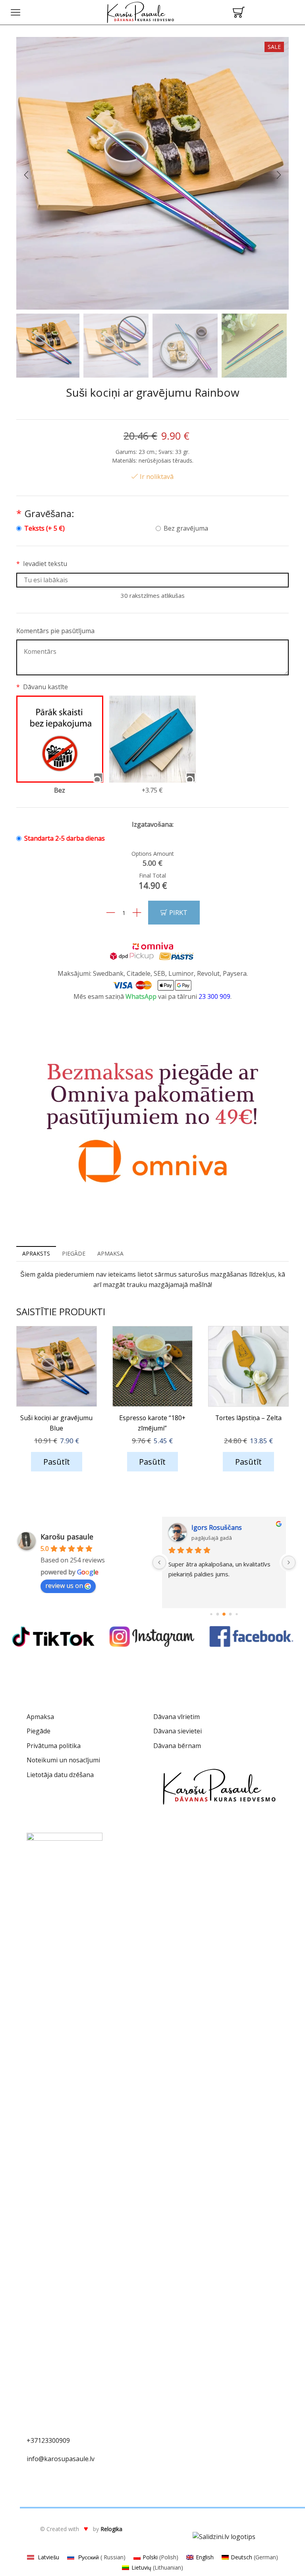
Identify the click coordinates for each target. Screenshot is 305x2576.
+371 (34, 2440)
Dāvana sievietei (178, 1731)
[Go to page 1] (215, 1614)
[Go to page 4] (234, 1614)
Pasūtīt (57, 1462)
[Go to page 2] (221, 1614)
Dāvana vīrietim (177, 1717)
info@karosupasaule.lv (61, 2459)
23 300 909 (214, 996)
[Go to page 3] (228, 1615)
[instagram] (152, 1637)
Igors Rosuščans (216, 1527)
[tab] (36, 1254)
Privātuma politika (54, 1746)
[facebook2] (252, 1637)
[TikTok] (53, 1637)
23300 (50, 2440)
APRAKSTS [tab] (36, 1253)
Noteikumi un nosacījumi (63, 1760)
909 (65, 2440)
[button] (26, 175)
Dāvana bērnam (177, 1746)
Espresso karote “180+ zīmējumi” (152, 1423)
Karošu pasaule (67, 1537)
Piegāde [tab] (74, 1253)
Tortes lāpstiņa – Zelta (248, 1418)
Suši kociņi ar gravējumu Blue (56, 1423)
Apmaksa (40, 1717)
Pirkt (178, 912)
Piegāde (39, 1731)
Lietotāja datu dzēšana (60, 1775)
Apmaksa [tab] (110, 1253)
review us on (64, 1586)
